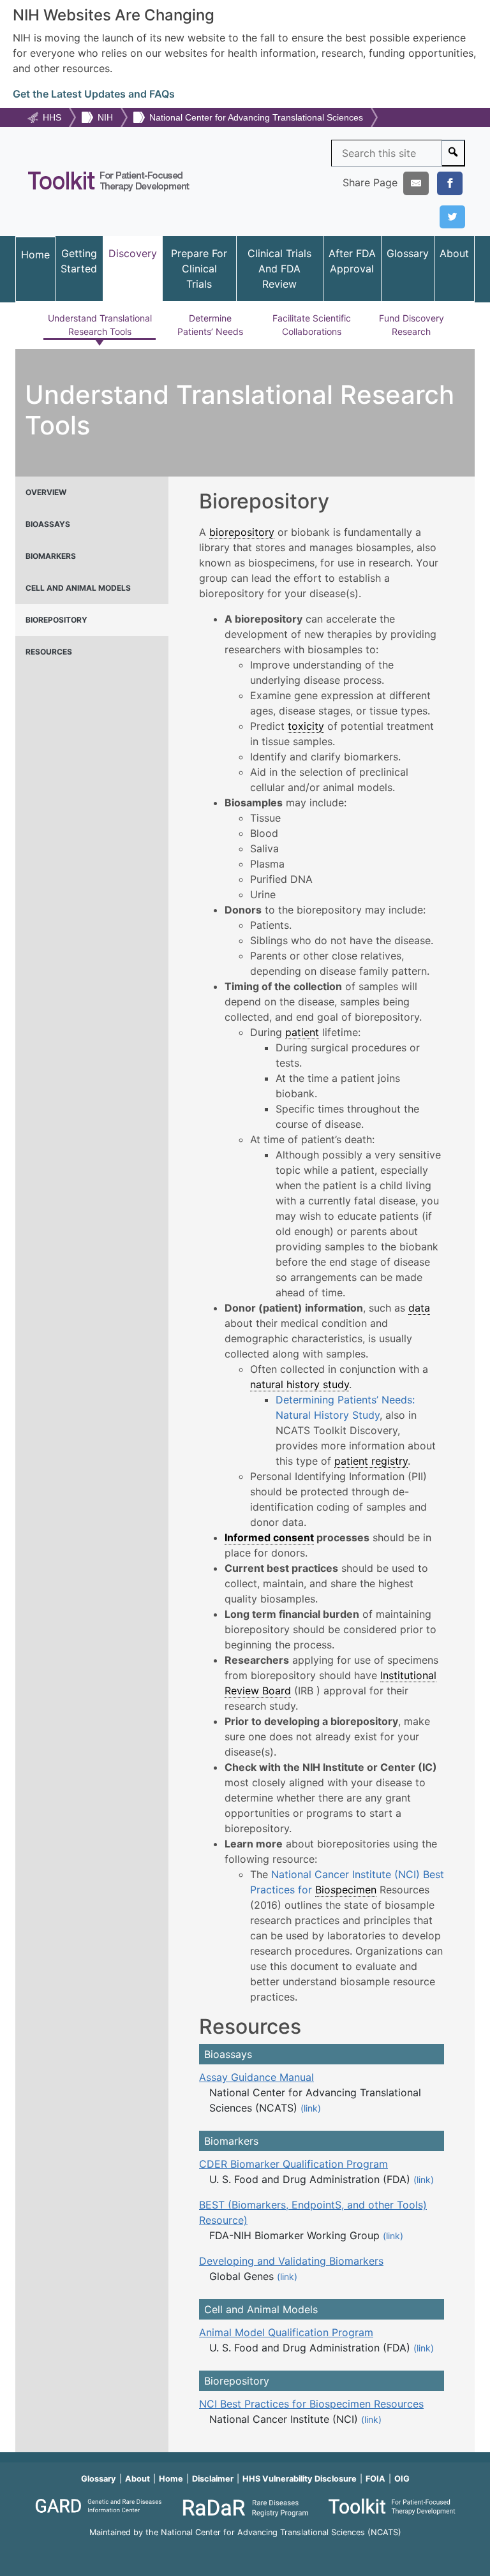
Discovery (133, 253)
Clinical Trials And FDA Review (279, 269)
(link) (311, 2108)
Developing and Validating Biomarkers (291, 2261)
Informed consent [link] (269, 1537)
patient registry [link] (371, 1461)
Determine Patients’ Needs (210, 325)
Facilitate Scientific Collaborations (312, 325)
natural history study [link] (300, 1384)
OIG (402, 2479)
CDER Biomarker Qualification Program (293, 2164)
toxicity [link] (306, 726)
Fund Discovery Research (412, 325)
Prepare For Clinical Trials (199, 269)
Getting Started (79, 261)
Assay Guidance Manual (256, 2077)
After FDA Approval (352, 261)
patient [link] (302, 1032)
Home (35, 255)
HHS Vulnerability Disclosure (300, 2479)
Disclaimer (213, 2479)
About (454, 253)
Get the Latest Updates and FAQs (94, 94)
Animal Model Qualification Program (286, 2332)
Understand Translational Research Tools (100, 325)
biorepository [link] (242, 532)
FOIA (375, 2479)
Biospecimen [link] (346, 1890)
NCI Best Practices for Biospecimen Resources (311, 2404)
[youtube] (245, 2550)
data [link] (419, 1308)
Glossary (408, 253)
